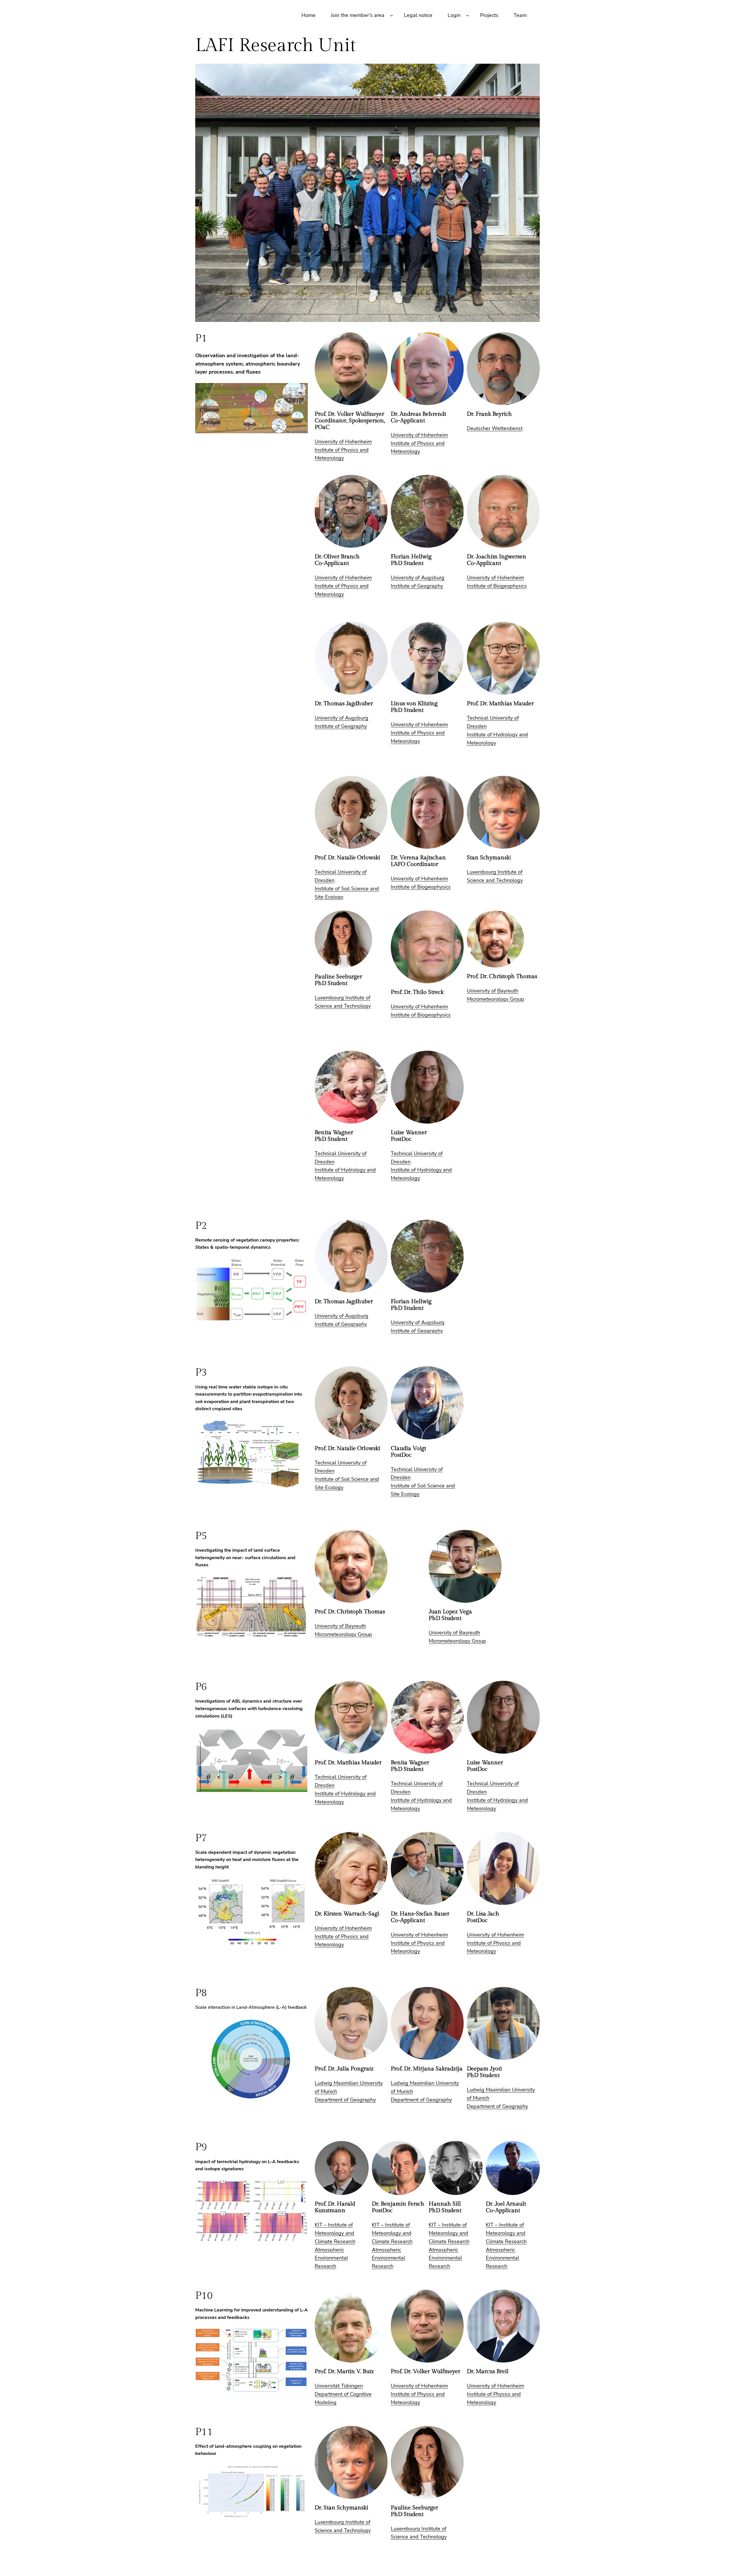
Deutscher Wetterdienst (495, 428)
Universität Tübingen (339, 2386)
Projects (489, 15)
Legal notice (418, 15)
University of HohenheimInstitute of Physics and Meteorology (343, 450)
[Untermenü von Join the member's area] (391, 15)
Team (520, 15)
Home (308, 15)
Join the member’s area (358, 15)
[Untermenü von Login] (468, 15)
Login (454, 15)
